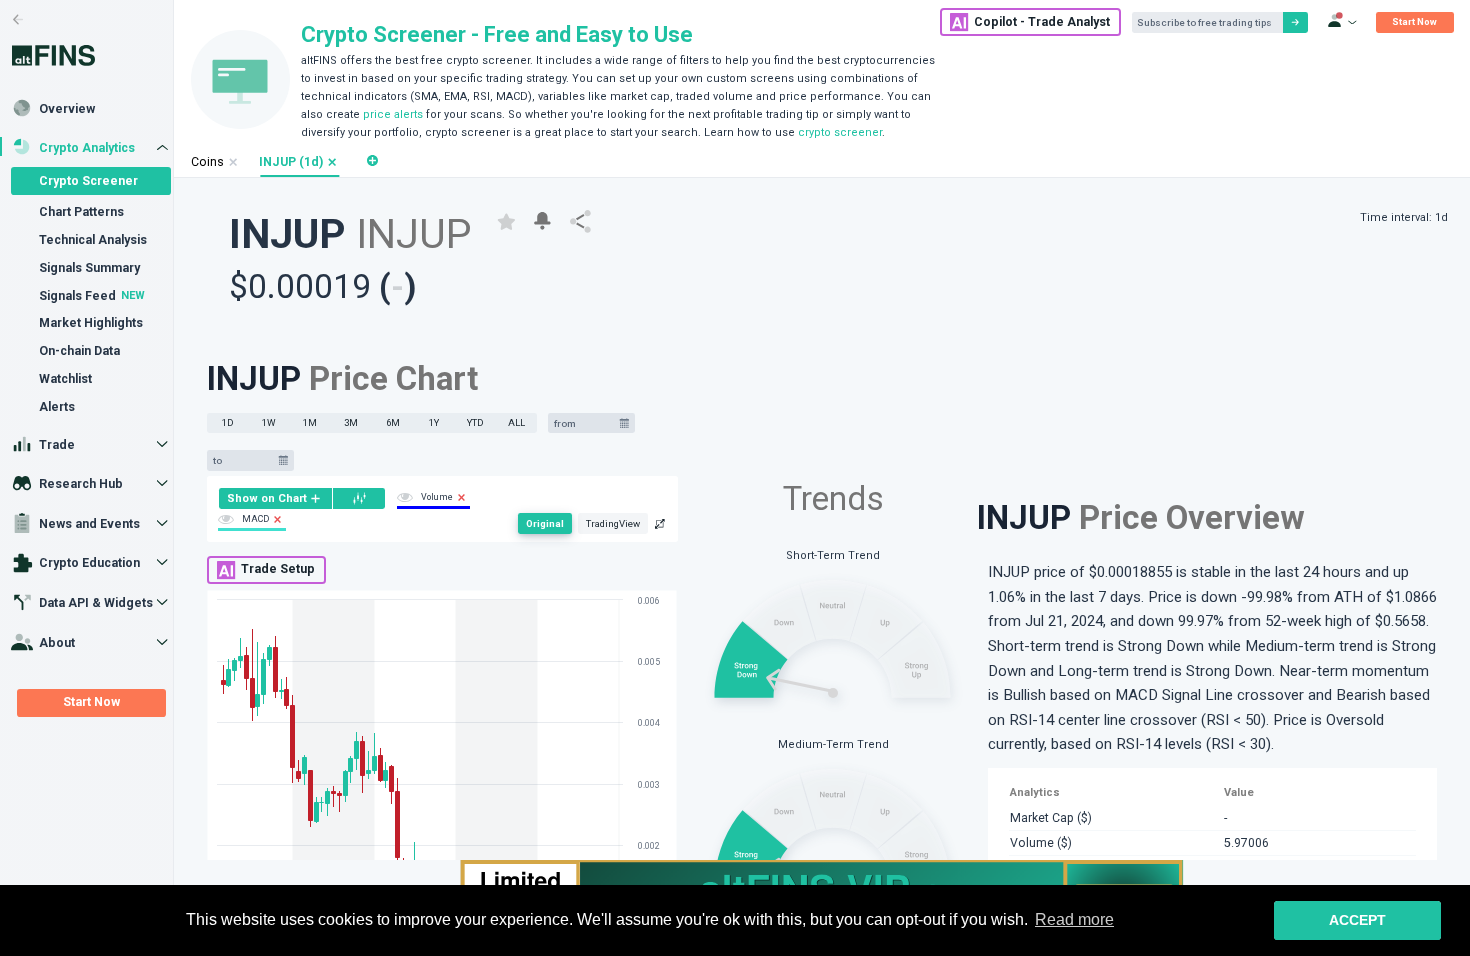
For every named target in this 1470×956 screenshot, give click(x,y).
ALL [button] (516, 422)
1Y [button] (434, 422)
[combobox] (584, 423)
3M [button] (351, 422)
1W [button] (269, 422)
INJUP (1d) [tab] (291, 162)
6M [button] (393, 422)
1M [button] (310, 422)
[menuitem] (275, 498)
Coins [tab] (207, 162)
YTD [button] (475, 422)
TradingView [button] (613, 523)
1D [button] (228, 422)
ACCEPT (1357, 920)
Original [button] (545, 523)
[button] (332, 162)
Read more (1074, 919)
